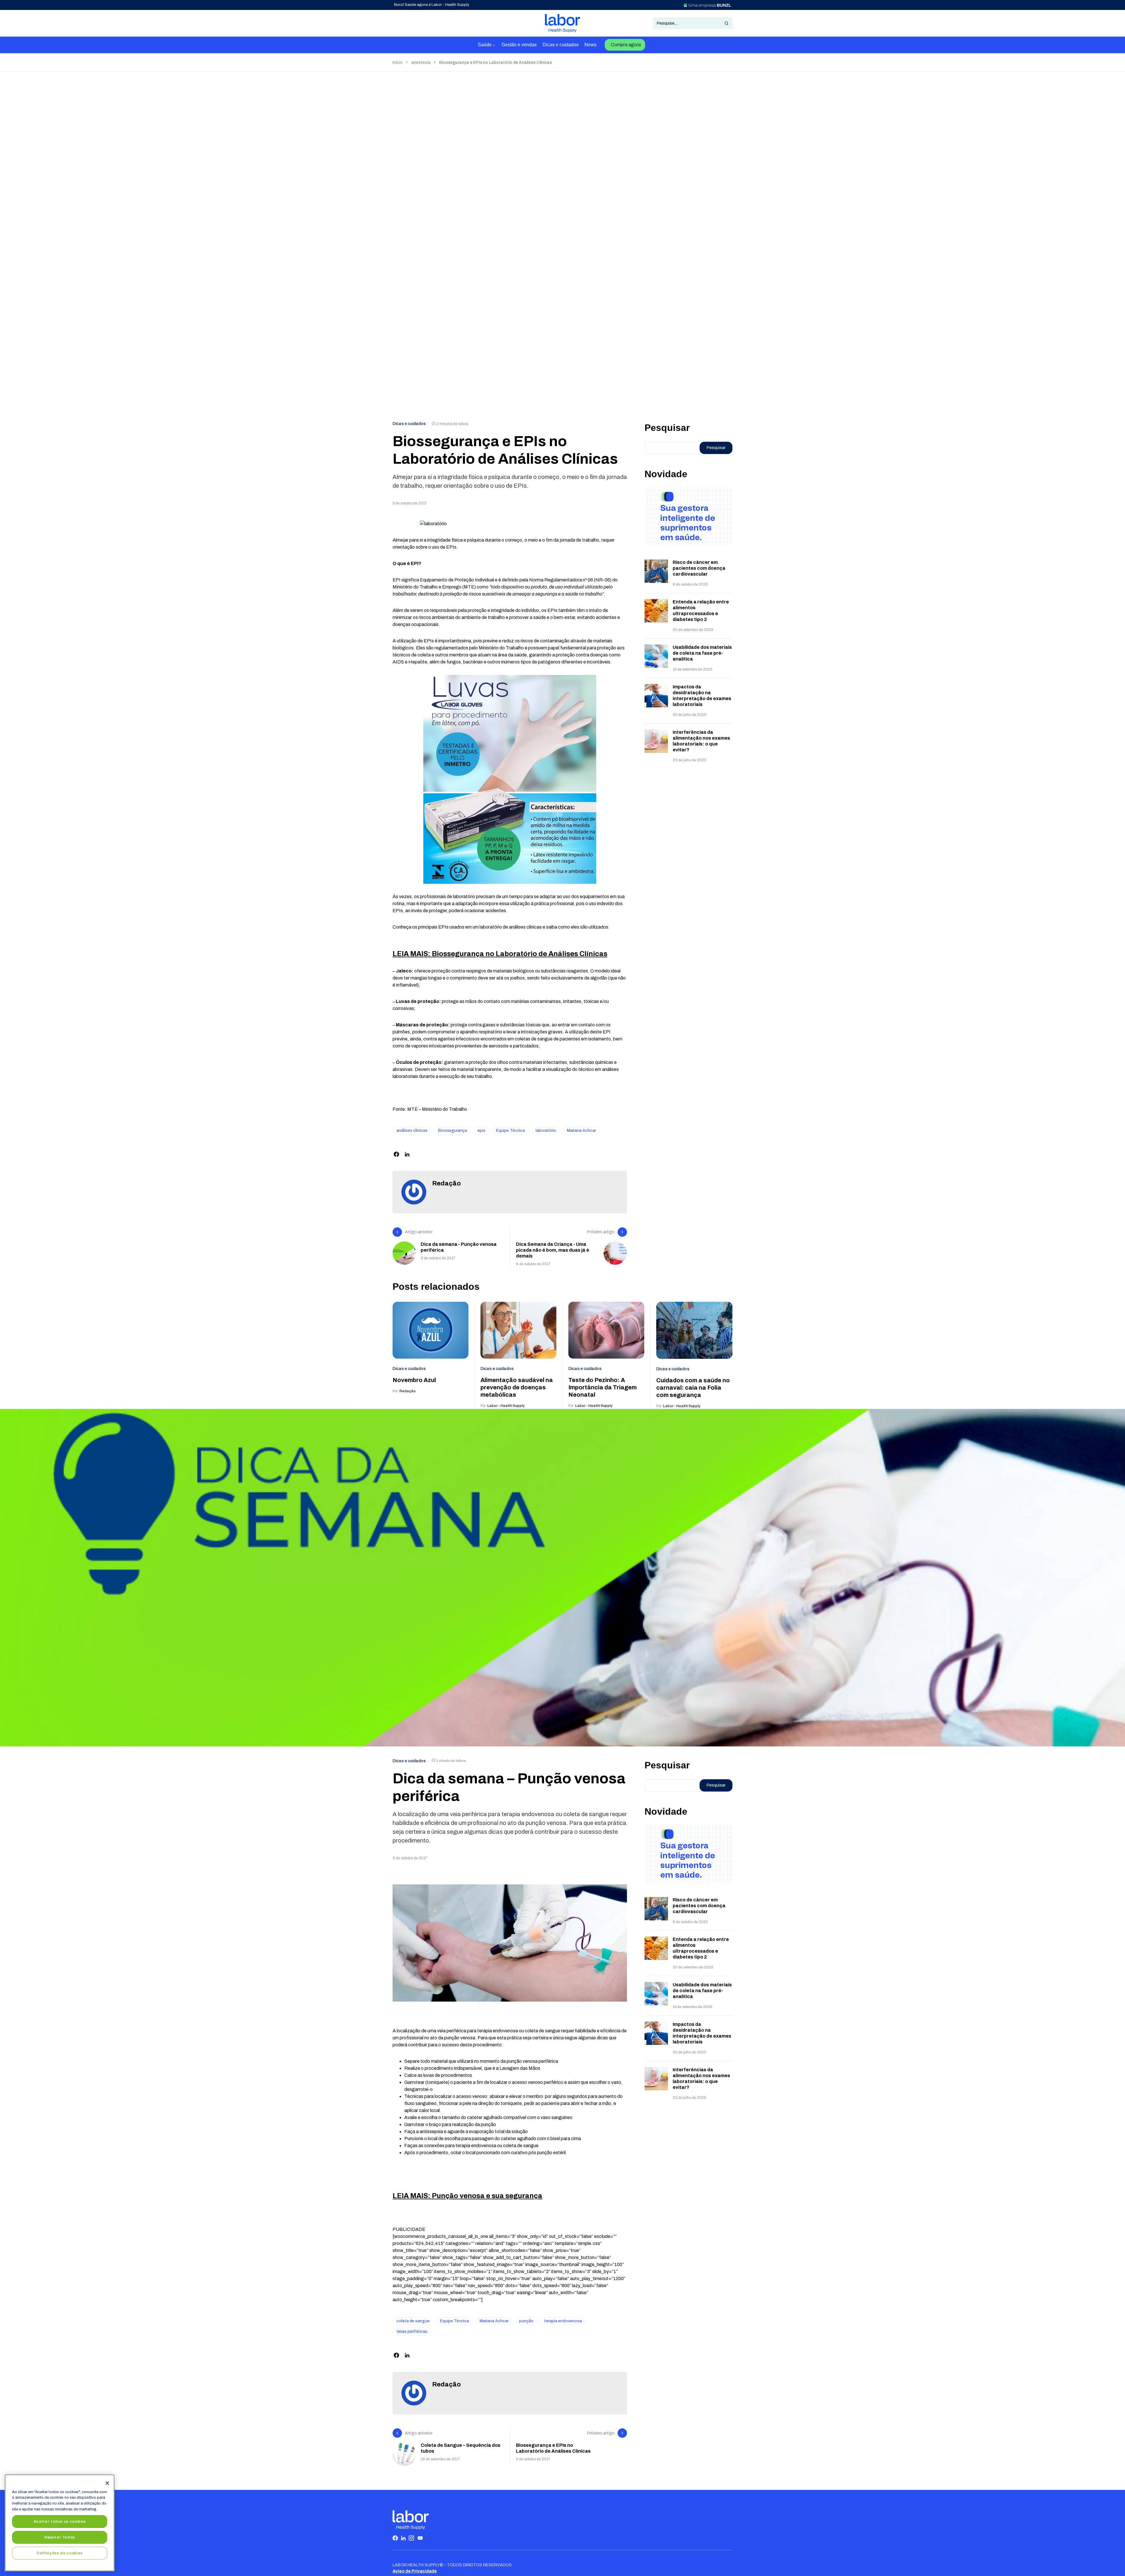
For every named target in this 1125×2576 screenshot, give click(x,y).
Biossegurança (452, 1131)
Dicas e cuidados (409, 424)
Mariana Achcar (581, 1131)
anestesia (421, 63)
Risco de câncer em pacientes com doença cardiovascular (699, 568)
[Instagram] (411, 2538)
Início (398, 63)
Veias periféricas (412, 2332)
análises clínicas (412, 1131)
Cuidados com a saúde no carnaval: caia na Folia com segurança (693, 1388)
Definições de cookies (60, 2553)
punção (526, 2321)
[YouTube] (420, 2538)
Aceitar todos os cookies (60, 2521)
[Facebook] (395, 2538)
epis (481, 1131)
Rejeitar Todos (60, 2537)
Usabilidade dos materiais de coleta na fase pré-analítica (702, 653)
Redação (446, 1183)
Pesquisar (667, 428)
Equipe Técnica (510, 1131)
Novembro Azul (414, 1380)
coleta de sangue (413, 2321)
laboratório (546, 1131)
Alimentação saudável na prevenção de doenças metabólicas (517, 1387)
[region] (60, 2523)
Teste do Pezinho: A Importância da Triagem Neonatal (602, 1387)
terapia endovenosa (563, 2321)
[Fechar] (107, 2483)
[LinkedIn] (403, 2538)
